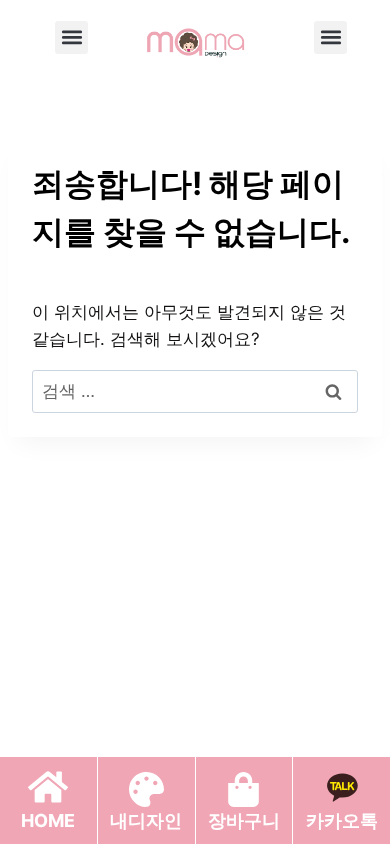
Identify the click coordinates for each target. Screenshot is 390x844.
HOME (48, 820)
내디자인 (146, 820)
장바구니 (244, 820)
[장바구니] (243, 789)
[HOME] (48, 787)
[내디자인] (146, 789)
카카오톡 (342, 820)
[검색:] (195, 391)
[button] (71, 37)
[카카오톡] (342, 787)
